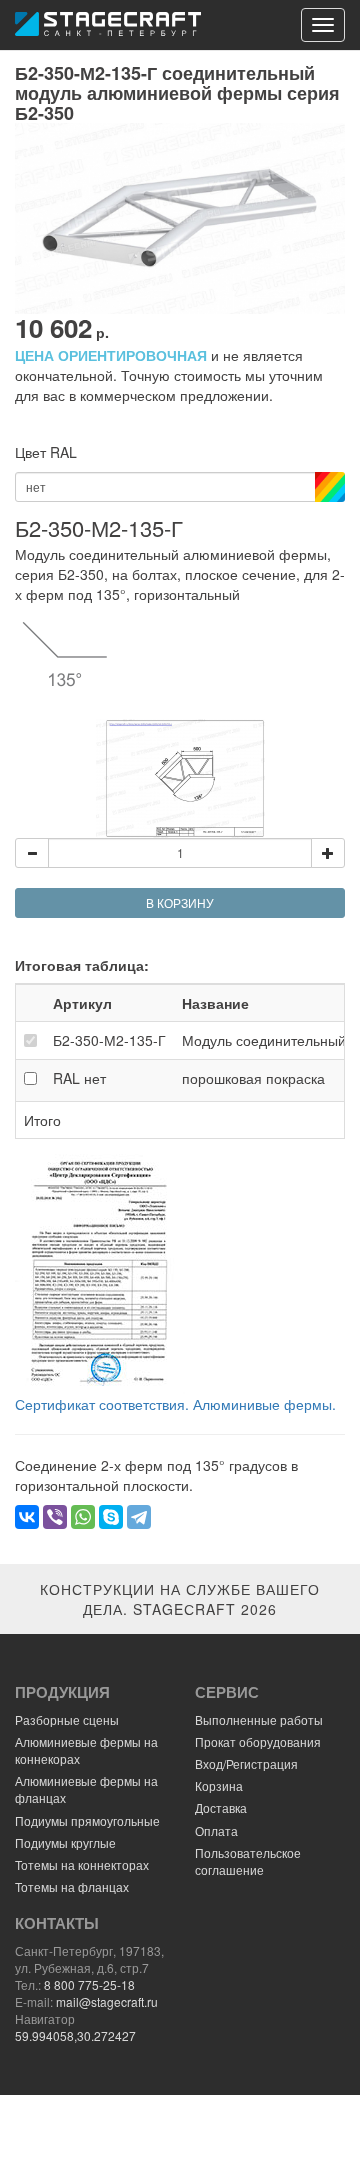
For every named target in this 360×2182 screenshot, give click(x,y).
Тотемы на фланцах (72, 1886)
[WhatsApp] (83, 1517)
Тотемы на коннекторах (82, 1864)
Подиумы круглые (65, 1842)
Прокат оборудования (258, 1741)
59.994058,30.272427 (75, 2035)
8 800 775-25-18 (89, 1984)
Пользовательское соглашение (248, 1861)
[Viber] (55, 1517)
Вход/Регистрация (246, 1763)
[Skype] (111, 1517)
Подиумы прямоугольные (87, 1820)
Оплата (216, 1830)
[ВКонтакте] (27, 1517)
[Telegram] (139, 1517)
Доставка (221, 1807)
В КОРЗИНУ (180, 902)
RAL (79, 1078)
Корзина (219, 1785)
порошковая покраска (253, 1078)
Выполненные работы (259, 1719)
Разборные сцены (67, 1719)
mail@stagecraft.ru (107, 2001)
